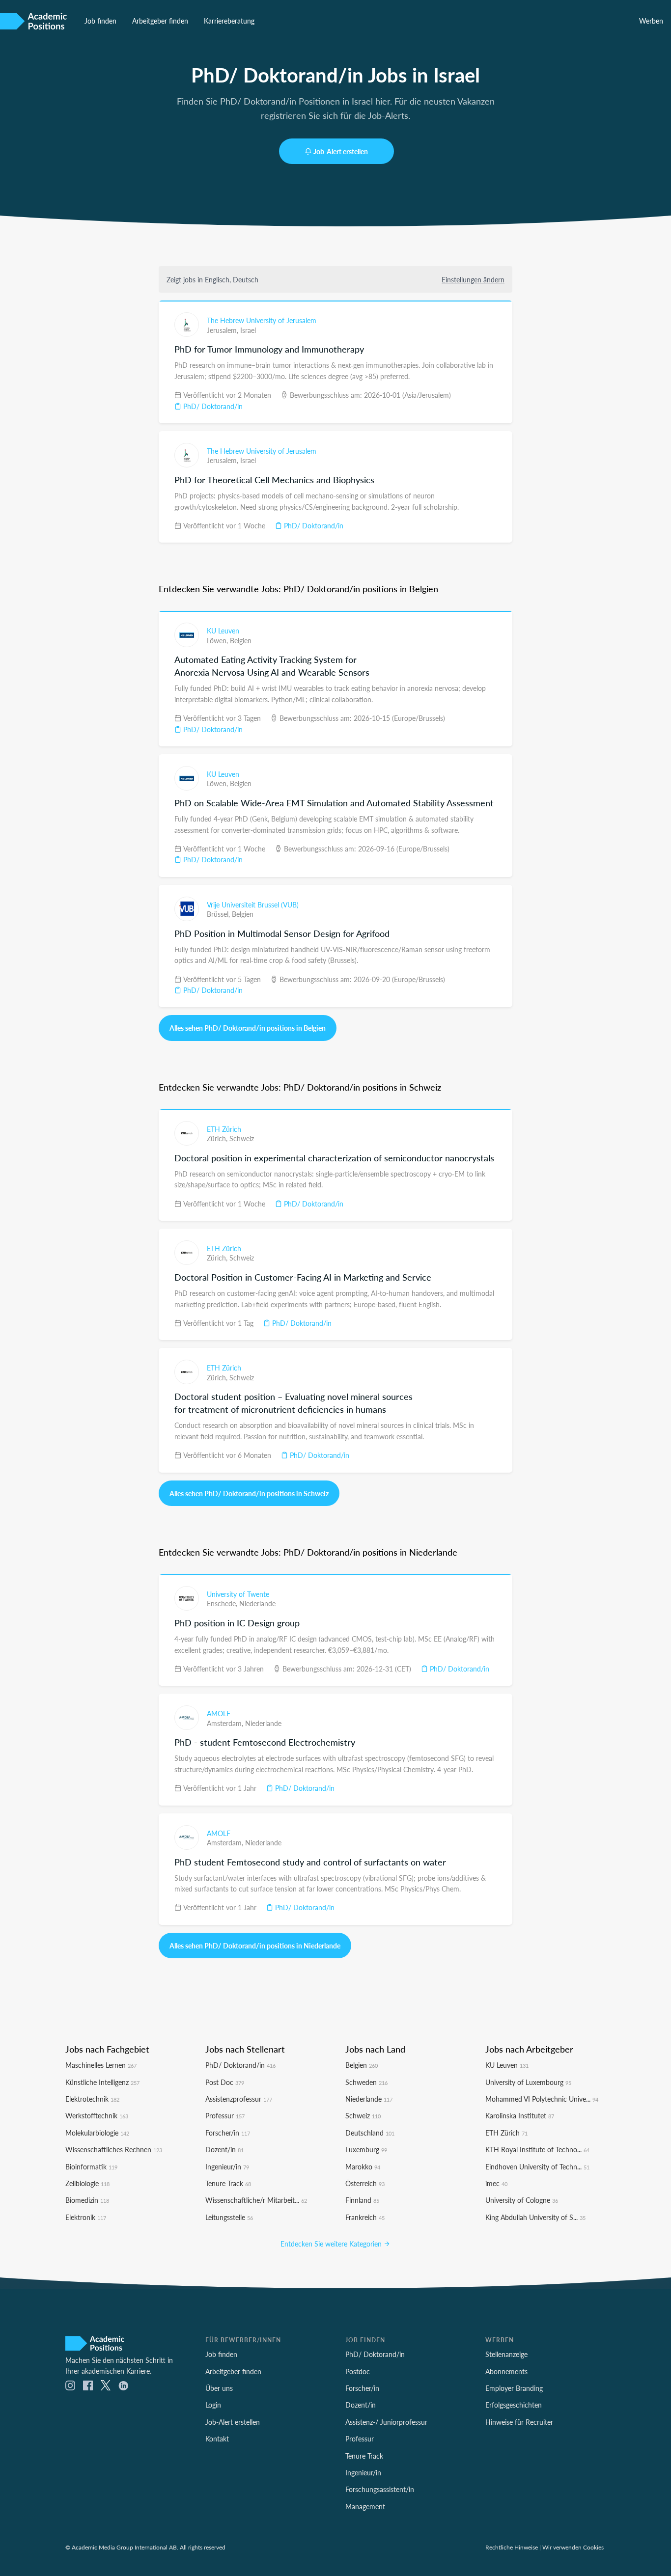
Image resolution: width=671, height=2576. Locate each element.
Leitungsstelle (229, 2217)
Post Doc (225, 2082)
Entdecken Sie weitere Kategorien (332, 2244)
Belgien (241, 640)
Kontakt (217, 2439)
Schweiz (242, 1138)
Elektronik (86, 2217)
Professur (225, 2115)
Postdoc (358, 2371)
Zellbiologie (87, 2183)
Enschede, (223, 1603)
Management (365, 2506)
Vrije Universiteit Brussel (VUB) (253, 904)
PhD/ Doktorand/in (212, 406)
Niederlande (257, 1603)
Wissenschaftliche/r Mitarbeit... (256, 2200)
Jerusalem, (224, 330)
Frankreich (365, 2217)
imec (496, 2183)
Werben (651, 21)
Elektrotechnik (92, 2099)
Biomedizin (87, 2200)
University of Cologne (522, 2200)
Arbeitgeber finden (160, 21)
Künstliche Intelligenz (102, 2082)
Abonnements (506, 2371)
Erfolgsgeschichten (514, 2405)
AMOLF (219, 1713)
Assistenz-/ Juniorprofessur (386, 2422)
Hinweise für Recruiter (519, 2422)
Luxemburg (366, 2149)
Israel (248, 330)
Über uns (219, 2388)
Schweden (366, 2082)
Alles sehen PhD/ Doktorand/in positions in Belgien (248, 1028)
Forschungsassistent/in (380, 2489)
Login (213, 2405)
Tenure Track (228, 2183)
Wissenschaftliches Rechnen (114, 2149)
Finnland (362, 2200)
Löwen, (218, 640)
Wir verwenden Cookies (573, 2547)
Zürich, (218, 1138)
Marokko (363, 2166)
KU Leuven (223, 630)
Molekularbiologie (97, 2133)
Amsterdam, (226, 1723)
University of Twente (238, 1594)
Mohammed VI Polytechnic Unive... (542, 2099)
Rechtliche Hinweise (512, 2547)
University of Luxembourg (528, 2082)
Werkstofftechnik (97, 2115)
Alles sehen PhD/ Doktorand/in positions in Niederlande (255, 1946)
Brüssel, (219, 914)
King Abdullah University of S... (535, 2217)
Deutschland (370, 2133)
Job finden (100, 21)
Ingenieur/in (227, 2166)
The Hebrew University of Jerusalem (262, 320)
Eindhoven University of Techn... (537, 2166)
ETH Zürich (224, 1129)
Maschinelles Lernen (101, 2065)
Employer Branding (514, 2388)
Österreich (365, 2183)
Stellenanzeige (506, 2354)
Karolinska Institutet (520, 2115)
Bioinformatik (91, 2166)
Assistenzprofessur (239, 2099)
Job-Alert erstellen (341, 151)
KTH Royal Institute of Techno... (537, 2149)
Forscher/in (228, 2133)
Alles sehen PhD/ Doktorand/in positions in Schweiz (249, 1493)
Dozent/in (224, 2149)
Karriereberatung (229, 21)
